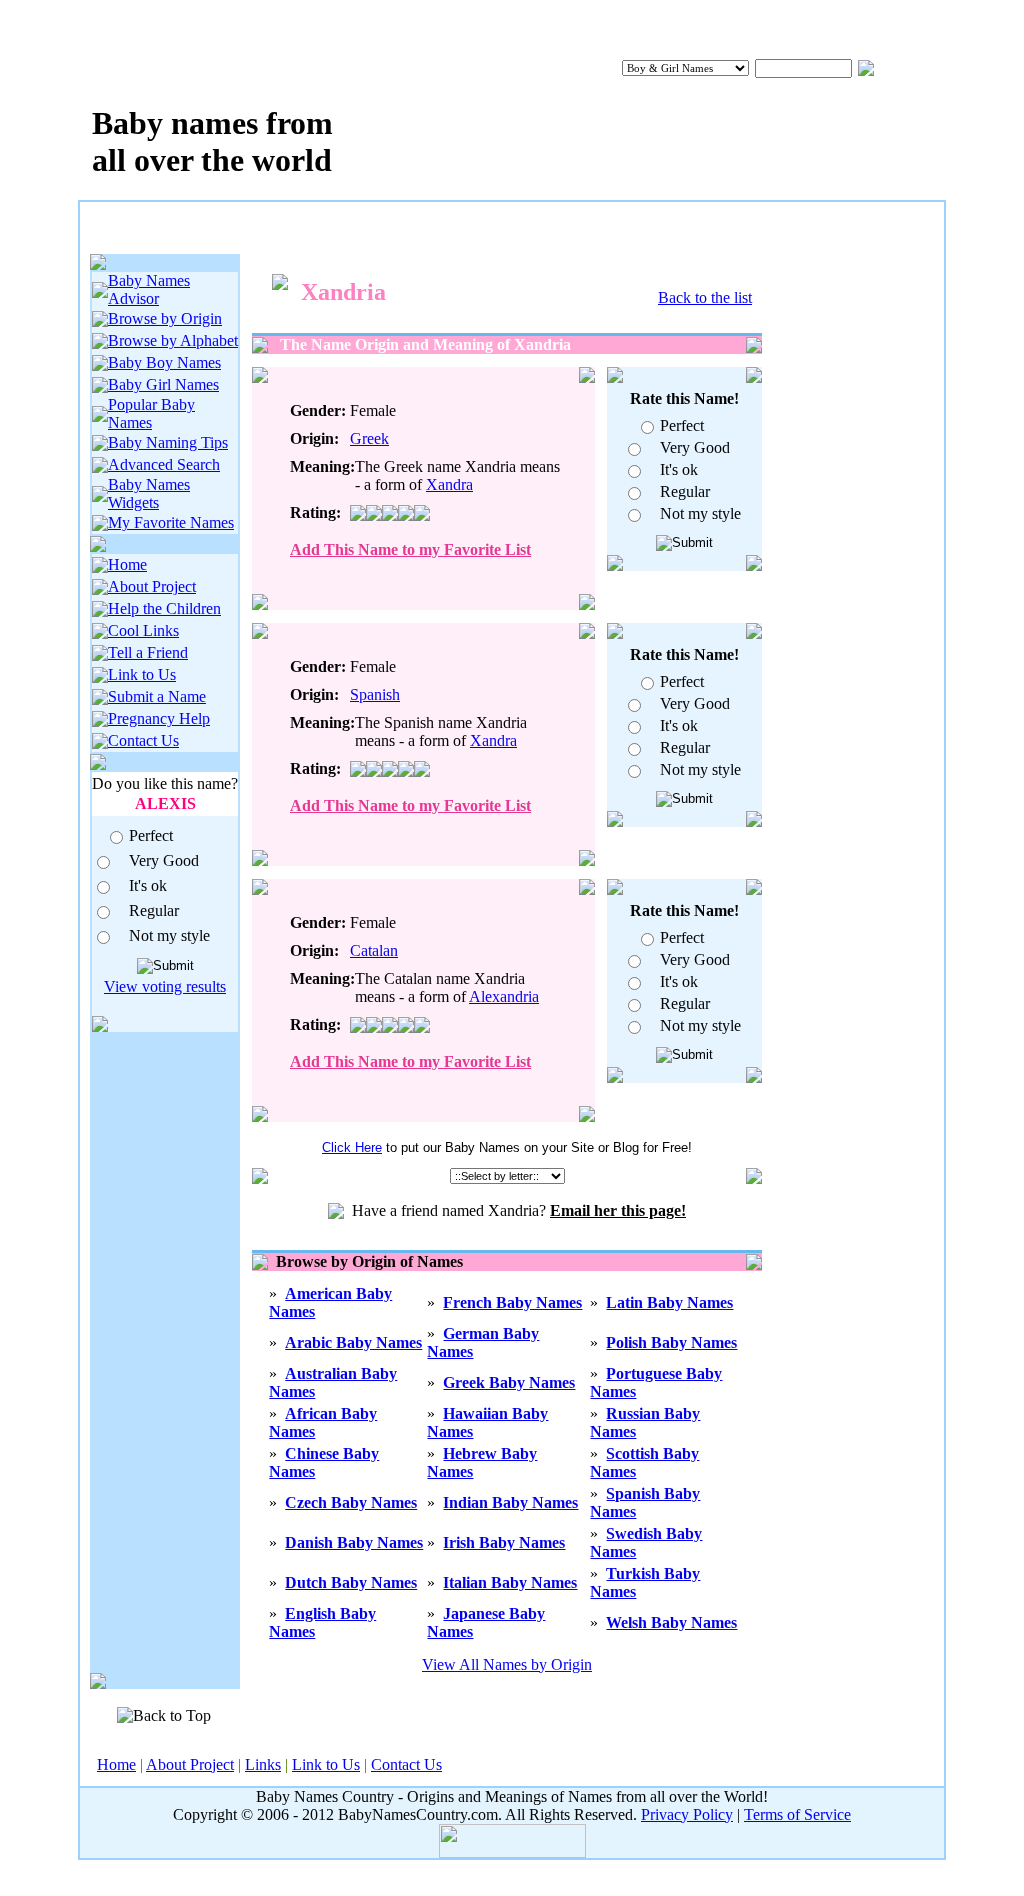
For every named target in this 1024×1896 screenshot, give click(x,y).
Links (263, 1764)
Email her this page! (618, 1210)
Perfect (151, 835)
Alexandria (504, 996)
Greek (369, 438)
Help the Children (164, 608)
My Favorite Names (171, 522)
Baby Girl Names (163, 384)
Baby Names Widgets (149, 493)
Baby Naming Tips (168, 442)
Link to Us (142, 674)
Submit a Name (157, 696)
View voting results (165, 986)
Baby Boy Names (164, 362)
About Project (152, 586)
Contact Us (143, 740)
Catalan (374, 950)
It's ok (148, 885)
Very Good (164, 860)
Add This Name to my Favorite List (410, 549)
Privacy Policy (687, 1814)
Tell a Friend (148, 652)
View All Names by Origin (507, 1664)
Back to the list (705, 297)
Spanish (375, 694)
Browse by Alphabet (173, 340)
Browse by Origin (165, 318)
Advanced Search (164, 464)
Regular (154, 910)
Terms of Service (797, 1814)
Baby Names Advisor (149, 289)
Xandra (449, 484)
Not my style (169, 935)
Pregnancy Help (159, 718)
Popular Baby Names (151, 413)
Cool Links (143, 630)
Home (127, 564)
